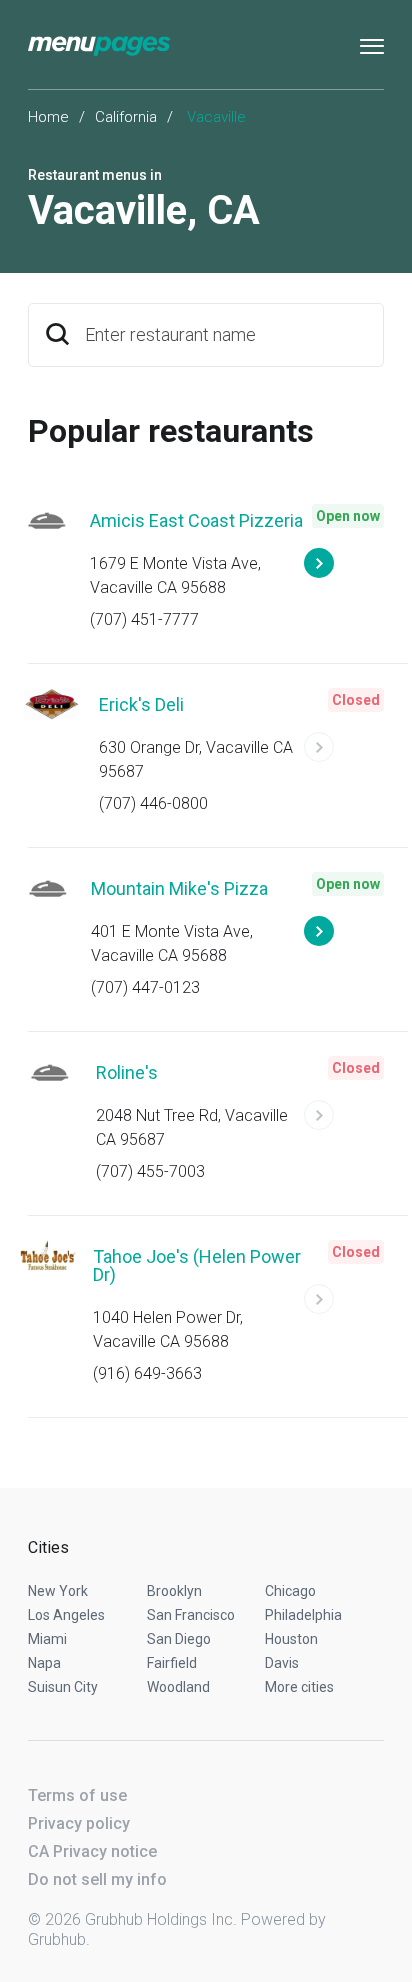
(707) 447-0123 (145, 987)
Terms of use (77, 1795)
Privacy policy (79, 1823)
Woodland (178, 1687)
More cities (299, 1687)
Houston (291, 1639)
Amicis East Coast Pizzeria (196, 520)
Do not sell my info (97, 1879)
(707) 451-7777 (144, 619)
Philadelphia (303, 1615)
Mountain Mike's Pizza (179, 888)
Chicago (290, 1591)
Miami (47, 1639)
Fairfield (172, 1663)
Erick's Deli (141, 704)
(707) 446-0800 (153, 803)
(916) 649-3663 (147, 1373)
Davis (282, 1663)
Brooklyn (174, 1591)
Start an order (344, 572)
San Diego (179, 1639)
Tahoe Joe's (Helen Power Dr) (197, 1265)
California (126, 117)
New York (58, 1591)
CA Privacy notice (92, 1851)
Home (48, 117)
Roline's (127, 1072)
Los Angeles (66, 1615)
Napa (44, 1663)
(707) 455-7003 (150, 1171)
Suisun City (63, 1687)
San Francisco (191, 1615)
